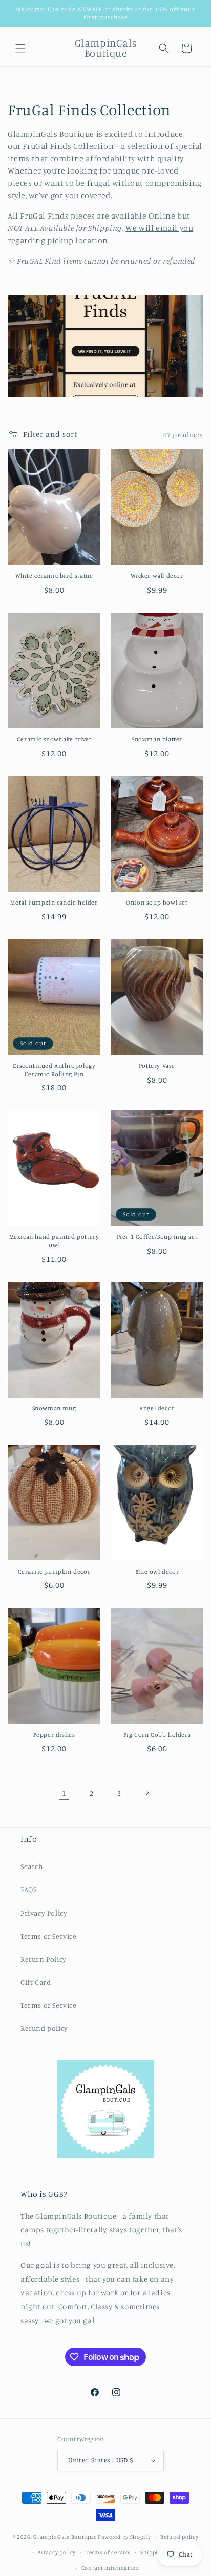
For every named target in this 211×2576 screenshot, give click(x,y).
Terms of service (108, 2552)
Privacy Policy (44, 1913)
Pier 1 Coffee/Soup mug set (157, 1237)
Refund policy (44, 2028)
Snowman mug (54, 1408)
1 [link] (64, 1793)
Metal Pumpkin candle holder (54, 902)
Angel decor (157, 1408)
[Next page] (147, 1793)
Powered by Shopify (124, 2537)
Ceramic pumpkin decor (54, 1571)
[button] (20, 48)
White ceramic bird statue (54, 576)
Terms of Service (49, 1936)
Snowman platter (157, 739)
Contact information (110, 2568)
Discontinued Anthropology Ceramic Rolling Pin (54, 1070)
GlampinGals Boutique (65, 2537)
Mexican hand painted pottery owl (54, 1241)
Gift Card (36, 1982)
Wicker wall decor (157, 576)
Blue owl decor (157, 1571)
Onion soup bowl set (157, 902)
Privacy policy (57, 2552)
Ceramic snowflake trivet (54, 739)
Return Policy (44, 1959)
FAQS (28, 1889)
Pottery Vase (157, 1066)
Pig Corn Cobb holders (157, 1735)
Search (32, 1866)
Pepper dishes (54, 1735)
